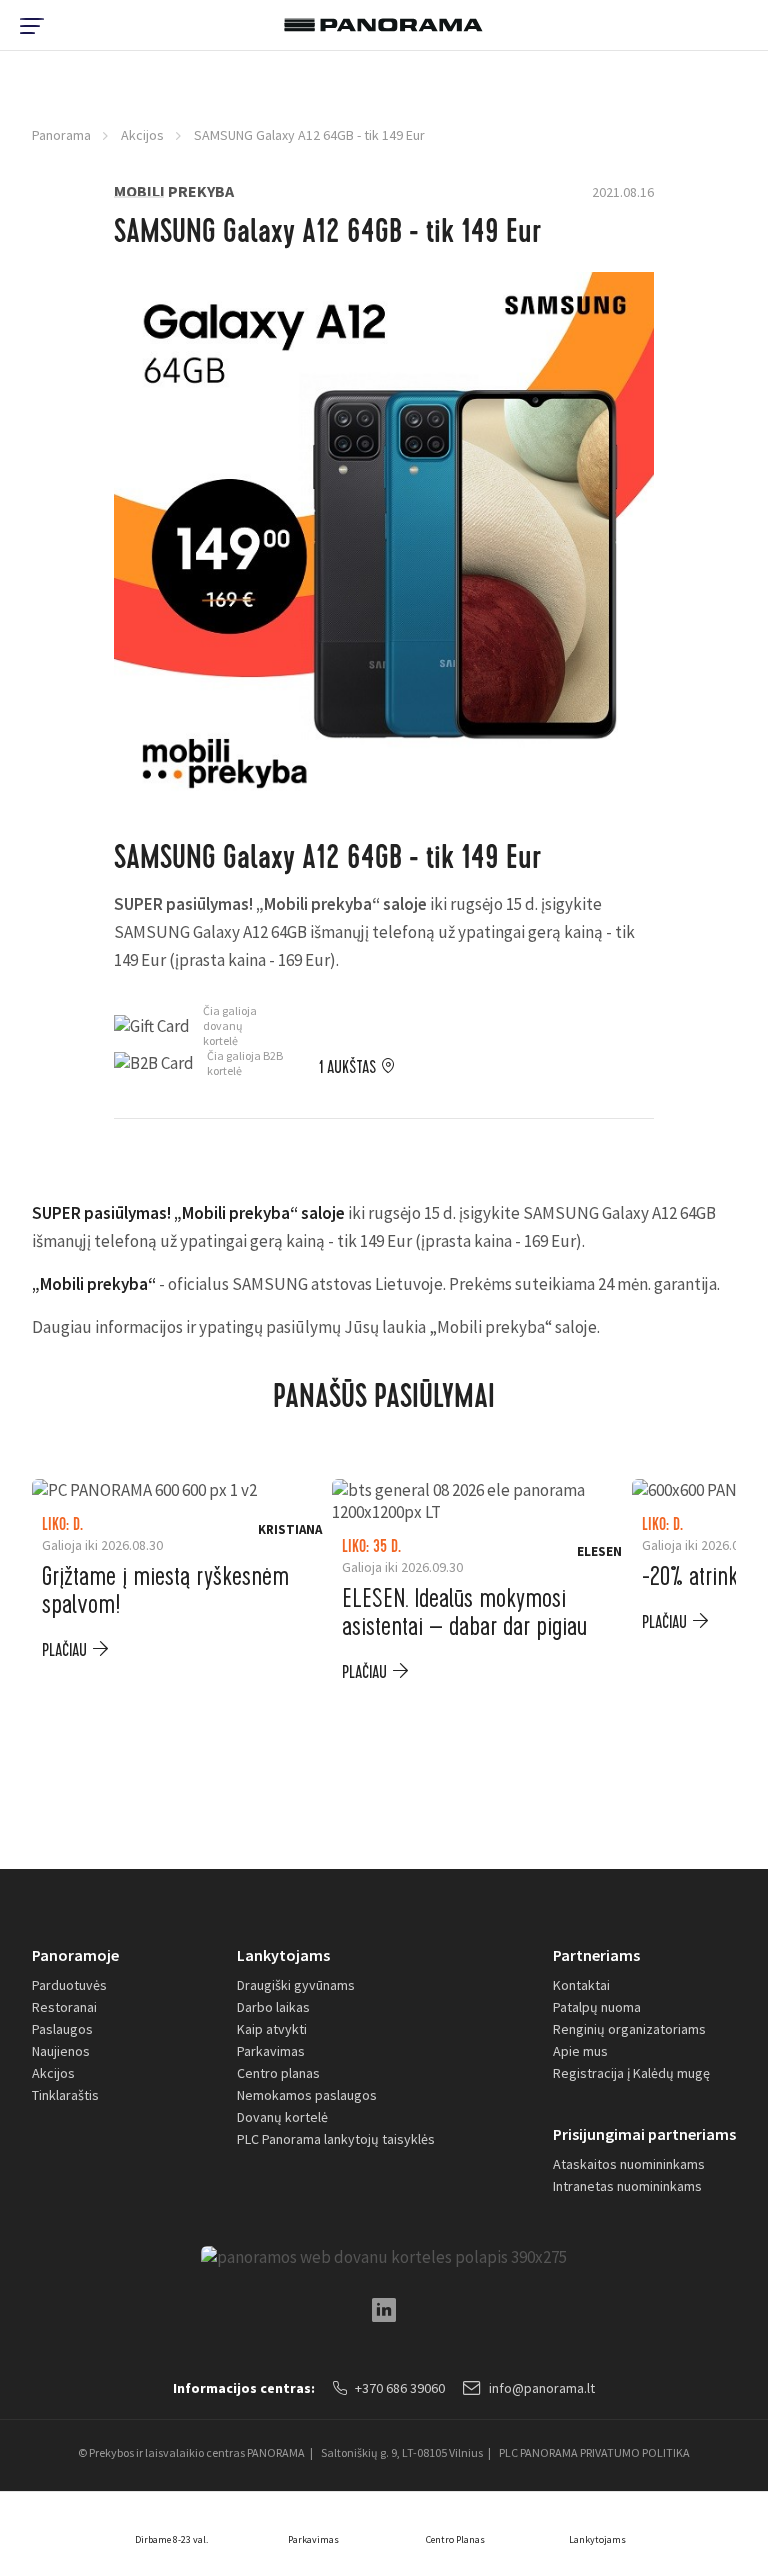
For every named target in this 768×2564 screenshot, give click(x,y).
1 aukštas (347, 1068)
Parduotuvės (69, 1985)
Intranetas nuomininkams (627, 2186)
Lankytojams (283, 1955)
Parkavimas (271, 2051)
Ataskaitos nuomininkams (629, 2164)
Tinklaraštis (65, 2095)
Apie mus (580, 2051)
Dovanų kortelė (282, 2117)
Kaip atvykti (272, 2029)
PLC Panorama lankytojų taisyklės (336, 2139)
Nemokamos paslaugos (307, 2095)
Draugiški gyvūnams (296, 1985)
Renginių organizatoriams (629, 2029)
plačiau (64, 1650)
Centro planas (278, 2073)
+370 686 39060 (400, 2388)
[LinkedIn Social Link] (384, 2310)
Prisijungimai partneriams (644, 2134)
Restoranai (64, 2007)
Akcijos (142, 135)
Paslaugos (62, 2029)
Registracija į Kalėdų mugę (631, 2073)
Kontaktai (581, 1985)
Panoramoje (75, 1955)
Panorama (61, 135)
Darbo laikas (273, 2007)
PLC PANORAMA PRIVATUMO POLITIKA (594, 2452)
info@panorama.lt (542, 2388)
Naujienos (61, 2051)
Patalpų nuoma (597, 2007)
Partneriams (596, 1955)
